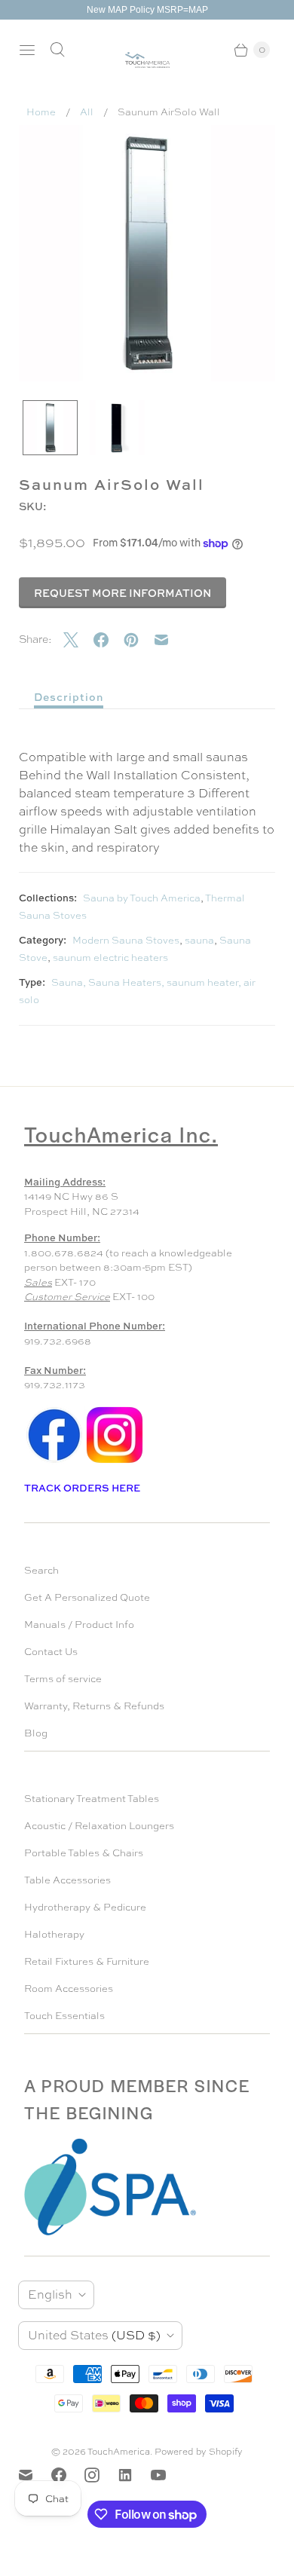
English (50, 2295)
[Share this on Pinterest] (139, 640)
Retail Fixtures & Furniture (87, 1961)
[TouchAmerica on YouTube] (167, 2475)
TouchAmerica (119, 2452)
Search (41, 1570)
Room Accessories (69, 1989)
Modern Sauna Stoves (126, 940)
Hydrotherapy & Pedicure (85, 1907)
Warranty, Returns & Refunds (94, 1706)
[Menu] (27, 50)
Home (41, 112)
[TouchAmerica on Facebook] (68, 2475)
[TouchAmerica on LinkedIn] (134, 2475)
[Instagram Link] (115, 1462)
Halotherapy (54, 1934)
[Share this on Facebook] (109, 640)
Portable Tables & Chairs (84, 1853)
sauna (199, 940)
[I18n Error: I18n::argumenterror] (50, 428)
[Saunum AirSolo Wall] (147, 253)
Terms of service (63, 1679)
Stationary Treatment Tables (92, 1799)
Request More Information (122, 593)
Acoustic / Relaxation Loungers (99, 1826)
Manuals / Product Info (79, 1625)
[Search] (57, 50)
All (87, 112)
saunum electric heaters (110, 958)
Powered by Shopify (199, 2452)
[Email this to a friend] (169, 640)
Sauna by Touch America (142, 898)
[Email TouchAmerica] (35, 2475)
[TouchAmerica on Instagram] (101, 2475)
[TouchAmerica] (147, 60)
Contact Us (51, 1652)
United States (94, 2335)
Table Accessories (67, 1880)
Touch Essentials (64, 2016)
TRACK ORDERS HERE (83, 1488)
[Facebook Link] (54, 1462)
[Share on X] (78, 640)
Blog (36, 1733)
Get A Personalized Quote (87, 1597)
